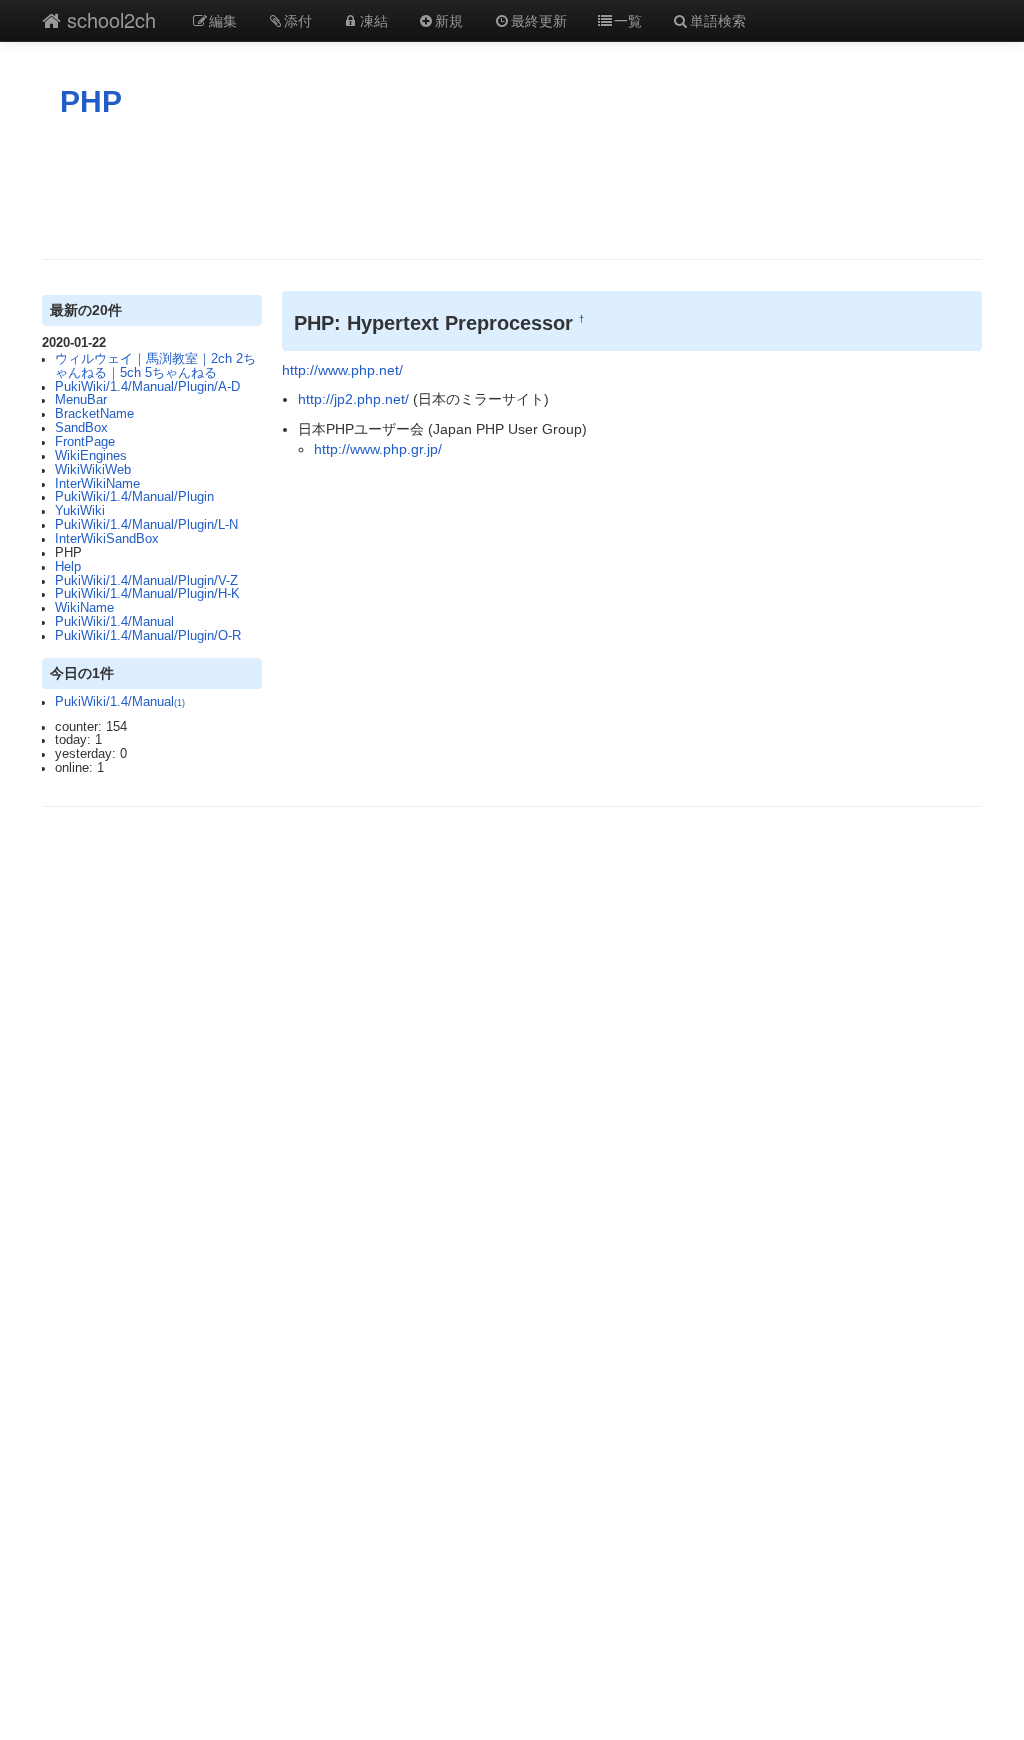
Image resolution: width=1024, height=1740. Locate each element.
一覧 (628, 20)
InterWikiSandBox (107, 539)
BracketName (94, 414)
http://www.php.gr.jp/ (378, 449)
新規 (449, 20)
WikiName (84, 608)
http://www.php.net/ (342, 370)
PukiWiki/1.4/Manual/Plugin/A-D (147, 387)
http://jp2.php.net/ (353, 399)
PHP (91, 101)
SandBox (81, 428)
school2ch (108, 19)
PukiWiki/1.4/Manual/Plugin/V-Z (146, 581)
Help (68, 567)
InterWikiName (97, 484)
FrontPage (85, 442)
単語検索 (718, 20)
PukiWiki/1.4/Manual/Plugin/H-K (147, 594)
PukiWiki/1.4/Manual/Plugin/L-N (146, 525)
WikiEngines (91, 456)
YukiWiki (80, 511)
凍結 (374, 20)
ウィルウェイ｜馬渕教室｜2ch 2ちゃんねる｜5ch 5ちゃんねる (155, 366)
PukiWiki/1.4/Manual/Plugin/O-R (148, 636)
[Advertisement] (512, 189)
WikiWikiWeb (93, 470)
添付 (298, 20)
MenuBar (81, 400)
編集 (223, 20)
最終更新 (539, 20)
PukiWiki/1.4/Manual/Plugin (134, 497)
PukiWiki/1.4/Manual (114, 622)
